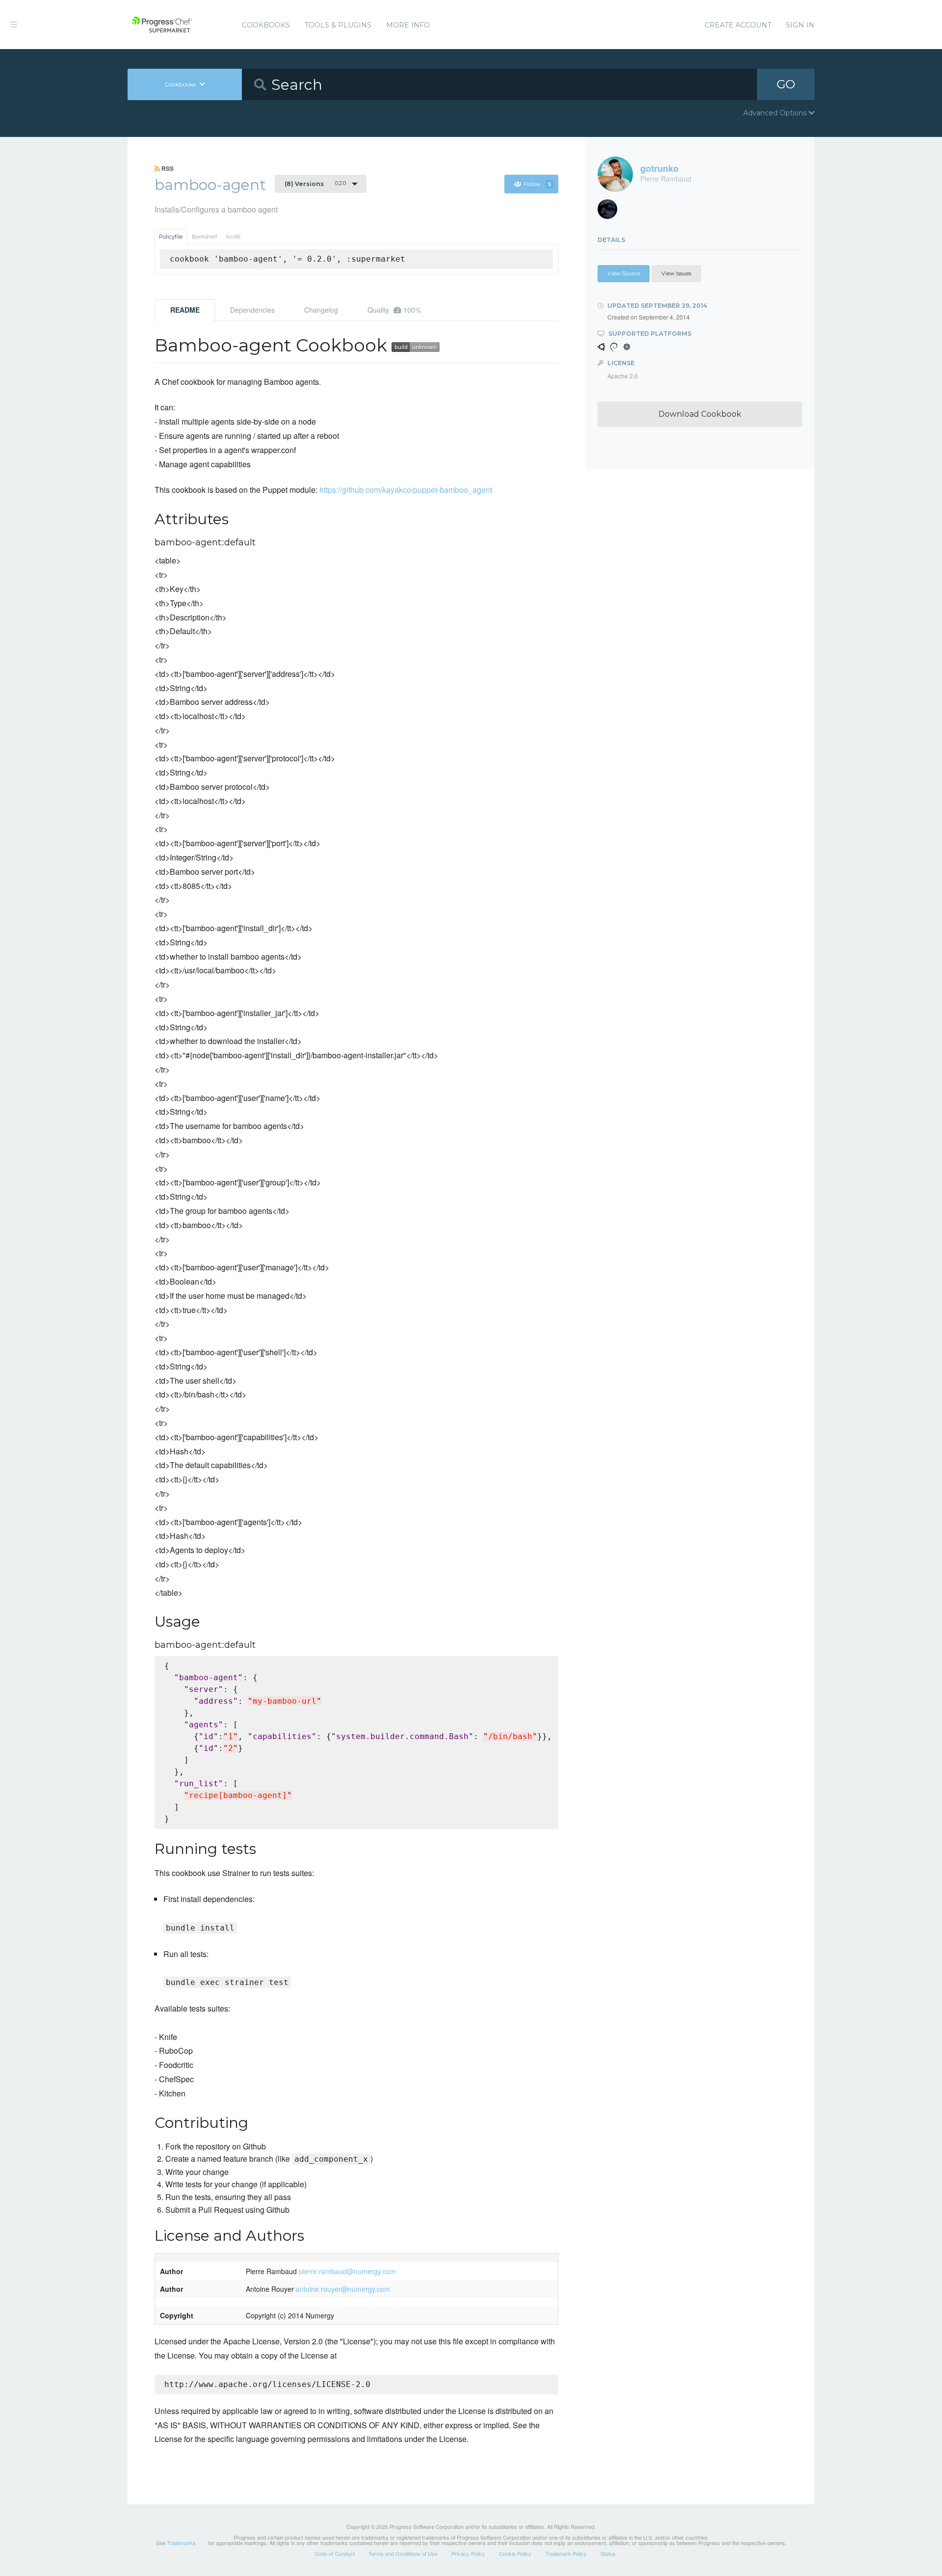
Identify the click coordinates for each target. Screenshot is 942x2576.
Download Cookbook (700, 414)
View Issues (676, 273)
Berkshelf (205, 237)
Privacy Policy (468, 2553)
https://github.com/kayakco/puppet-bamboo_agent (406, 490)
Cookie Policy (515, 2553)
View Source (624, 273)
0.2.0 (315, 184)
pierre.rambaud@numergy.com (347, 2271)
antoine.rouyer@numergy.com (343, 2289)
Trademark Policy (566, 2553)
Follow (537, 184)
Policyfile (171, 237)
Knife (233, 237)
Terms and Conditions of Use (403, 2553)
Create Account (738, 25)
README (185, 310)
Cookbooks (266, 25)
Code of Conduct (335, 2553)
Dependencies (252, 310)
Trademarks (181, 2543)
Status (608, 2553)
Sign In (800, 25)
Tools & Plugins (338, 25)
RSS (167, 168)
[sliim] (611, 212)
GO (786, 84)
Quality (394, 310)
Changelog (321, 310)
